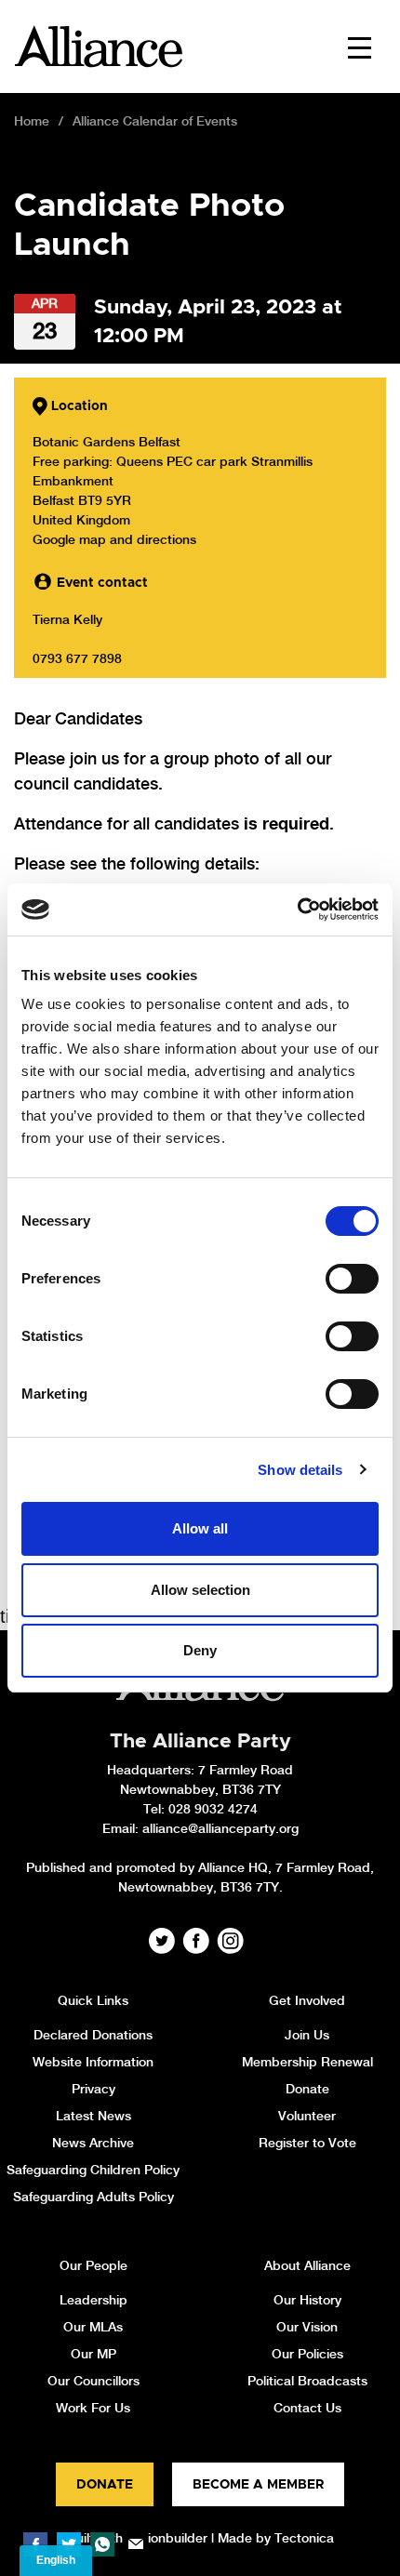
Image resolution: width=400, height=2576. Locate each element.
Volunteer (307, 2116)
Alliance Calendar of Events (155, 121)
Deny (200, 1650)
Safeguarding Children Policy (93, 2170)
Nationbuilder (167, 2538)
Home (32, 121)
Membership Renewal (307, 2062)
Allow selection (200, 1590)
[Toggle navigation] (360, 46)
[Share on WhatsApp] (102, 2544)
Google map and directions (114, 539)
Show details (300, 1470)
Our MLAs (93, 2327)
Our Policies (307, 2354)
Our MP (93, 2354)
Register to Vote (307, 2143)
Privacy (93, 2089)
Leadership (93, 2300)
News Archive (93, 2143)
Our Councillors (93, 2381)
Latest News (93, 2116)
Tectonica (304, 2538)
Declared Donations (93, 2035)
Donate (307, 2089)
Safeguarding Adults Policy (93, 2197)
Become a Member (258, 2485)
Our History (307, 2300)
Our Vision (307, 2327)
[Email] (136, 2544)
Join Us (307, 2035)
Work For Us (93, 2408)
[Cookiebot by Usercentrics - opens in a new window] (297, 910)
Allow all (200, 1528)
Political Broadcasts (307, 2381)
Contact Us (307, 2408)
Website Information (93, 2062)
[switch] (352, 1279)
